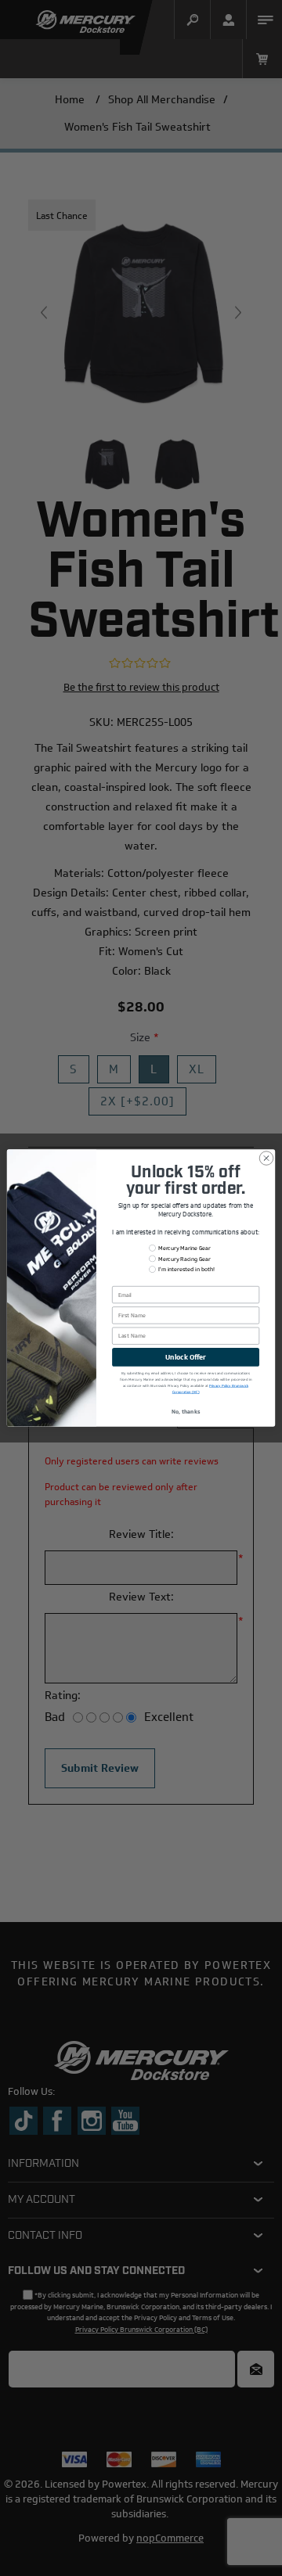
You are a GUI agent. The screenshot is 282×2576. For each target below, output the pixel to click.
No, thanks (186, 1411)
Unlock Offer (186, 1357)
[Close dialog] (266, 1158)
